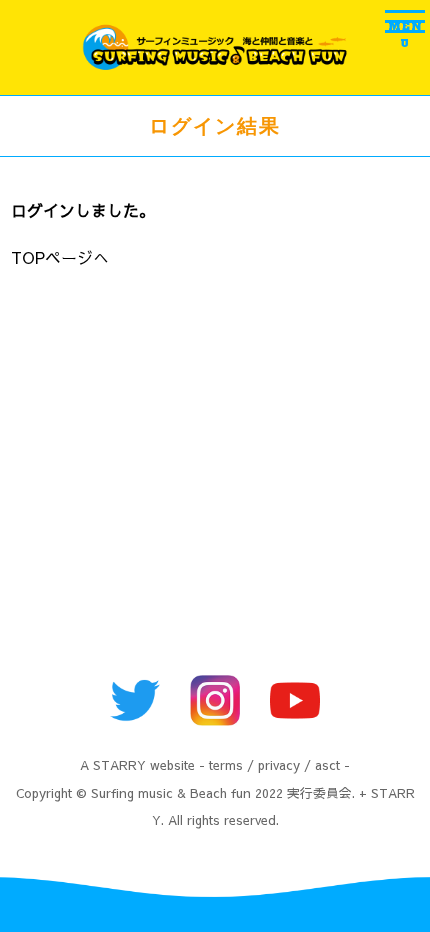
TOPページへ (60, 257)
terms (226, 764)
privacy (279, 764)
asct (327, 764)
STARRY (119, 764)
